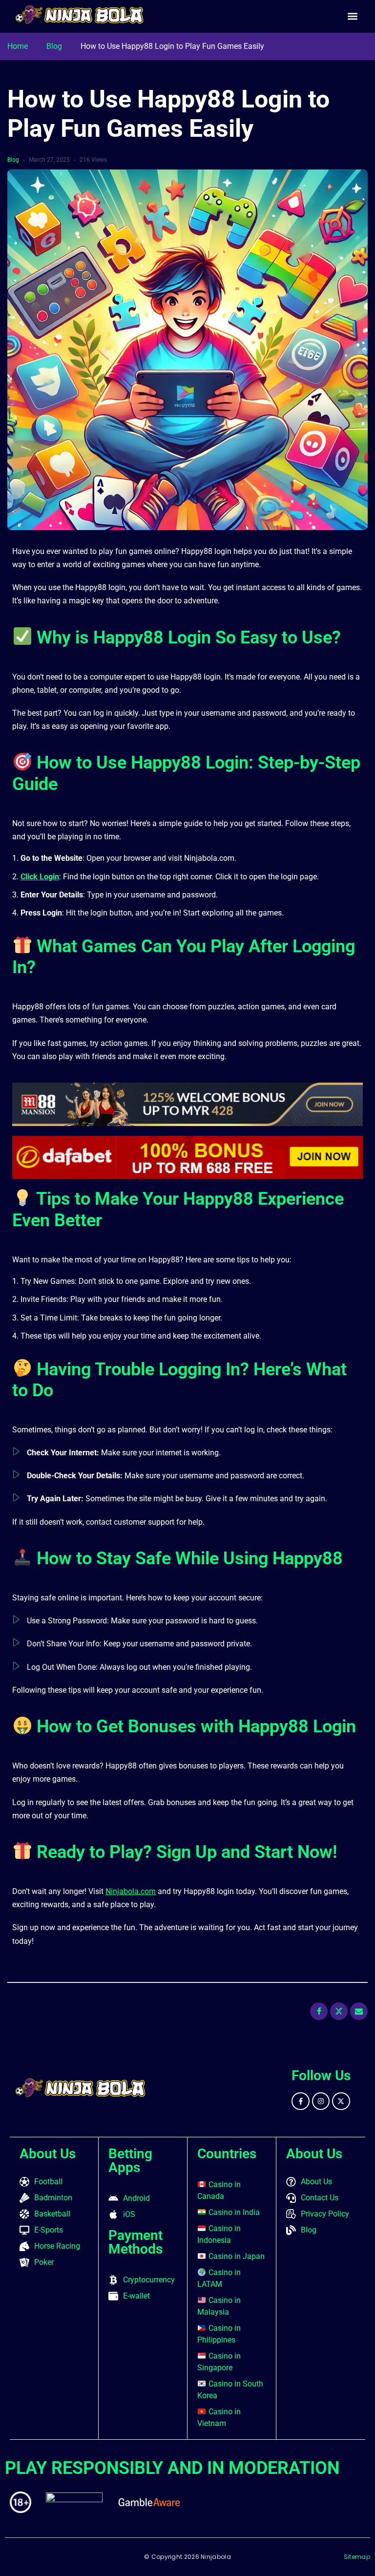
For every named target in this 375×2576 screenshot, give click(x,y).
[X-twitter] (341, 2101)
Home (18, 46)
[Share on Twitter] (339, 2011)
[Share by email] (359, 2011)
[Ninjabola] (80, 15)
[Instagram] (321, 2101)
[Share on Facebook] (319, 2011)
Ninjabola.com (131, 1891)
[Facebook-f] (300, 2101)
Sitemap (357, 2557)
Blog (54, 46)
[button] (352, 16)
